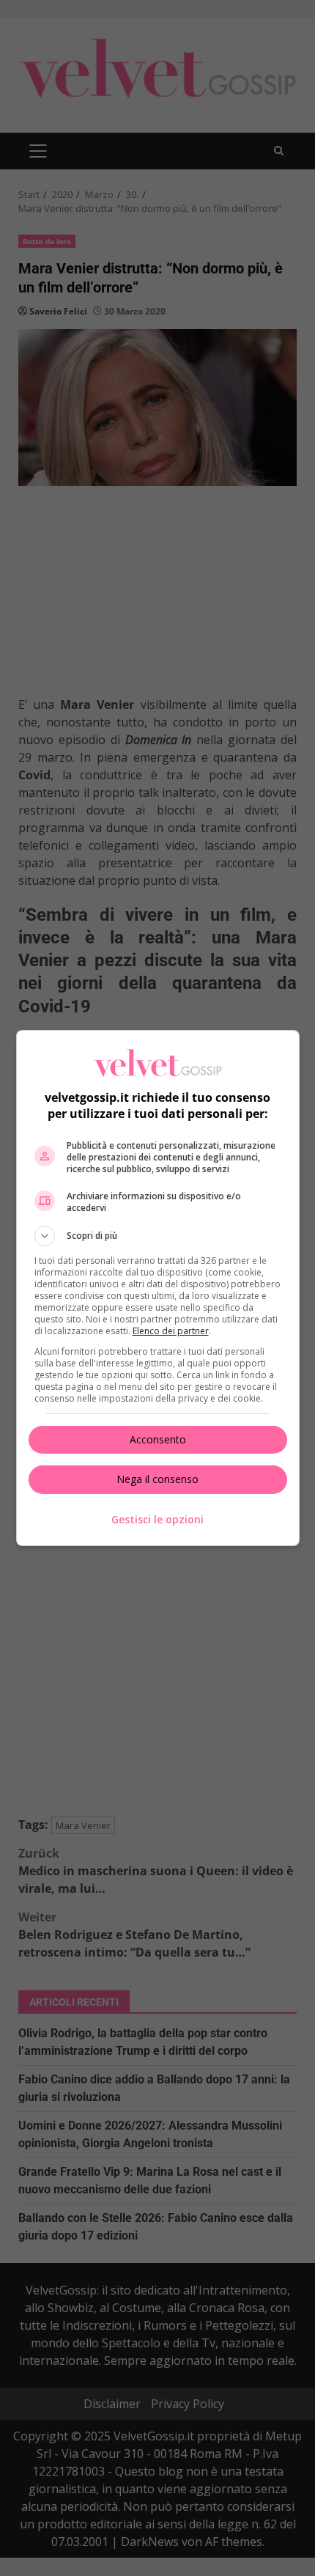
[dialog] (158, 1288)
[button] (158, 1236)
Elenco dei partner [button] (171, 1331)
